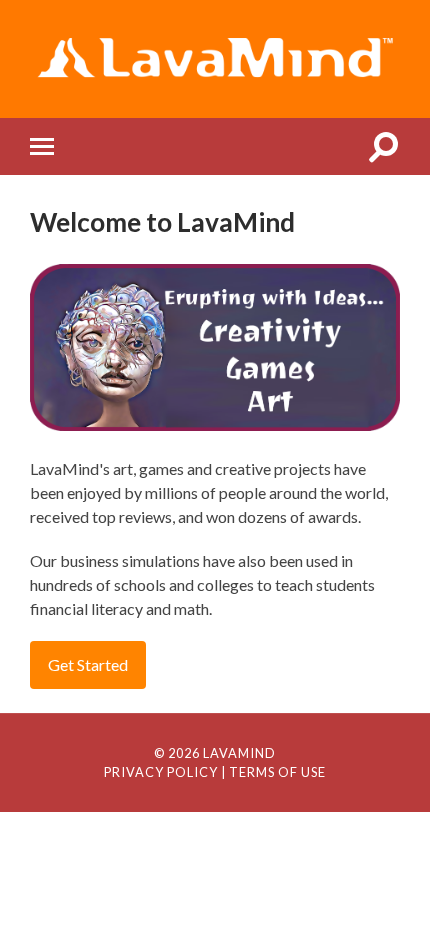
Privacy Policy (161, 772)
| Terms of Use (273, 772)
